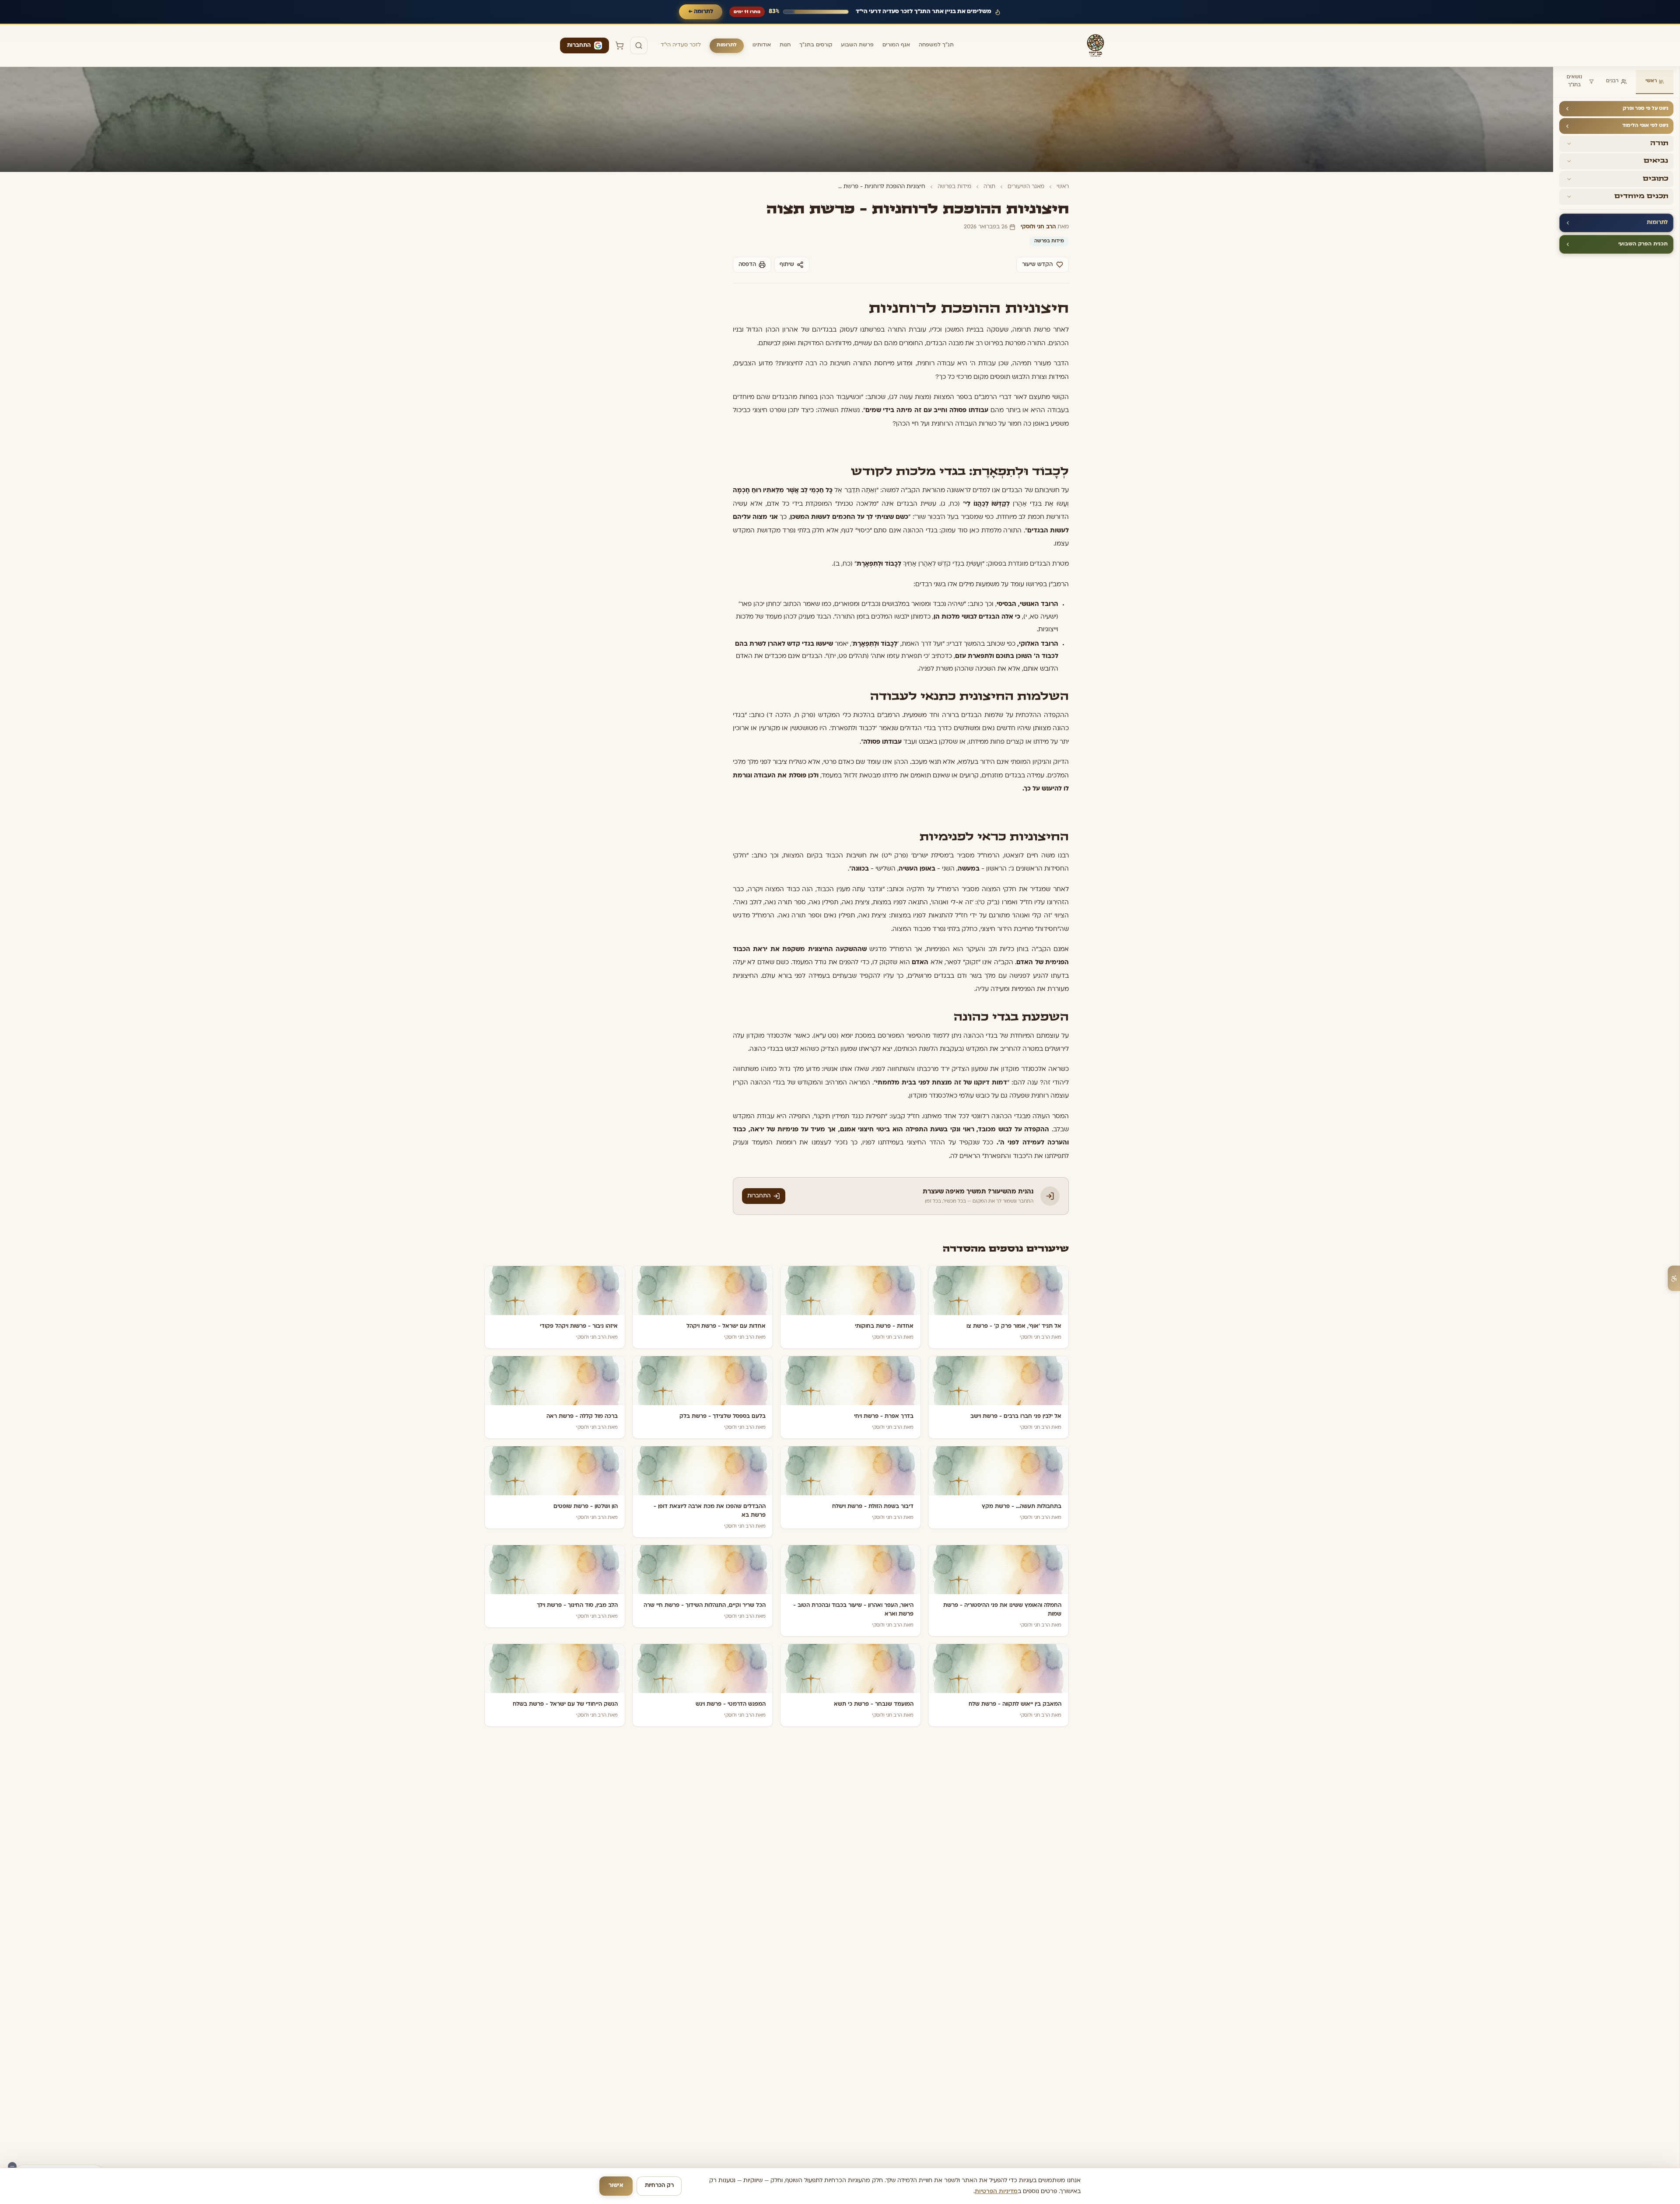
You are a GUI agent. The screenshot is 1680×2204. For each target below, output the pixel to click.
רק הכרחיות (659, 2186)
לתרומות (727, 45)
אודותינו (762, 45)
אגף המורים (896, 45)
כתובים (1655, 179)
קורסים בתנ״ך (816, 45)
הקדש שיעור (1037, 265)
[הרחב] (1568, 144)
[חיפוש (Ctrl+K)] (639, 45)
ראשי (1651, 81)
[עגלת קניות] (619, 45)
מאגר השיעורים (1026, 187)
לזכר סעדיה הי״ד (681, 45)
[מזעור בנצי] (12, 2166)
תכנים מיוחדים (1641, 196)
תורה (1659, 143)
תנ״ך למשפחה (936, 45)
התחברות (579, 45)
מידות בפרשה (954, 187)
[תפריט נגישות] (1674, 1278)
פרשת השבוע (857, 45)
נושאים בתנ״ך (1574, 81)
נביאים (1656, 161)
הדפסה (747, 265)
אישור (616, 2186)
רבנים (1612, 81)
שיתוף (787, 265)
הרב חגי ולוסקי (1038, 227)
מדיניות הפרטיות (996, 2192)
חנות (785, 45)
